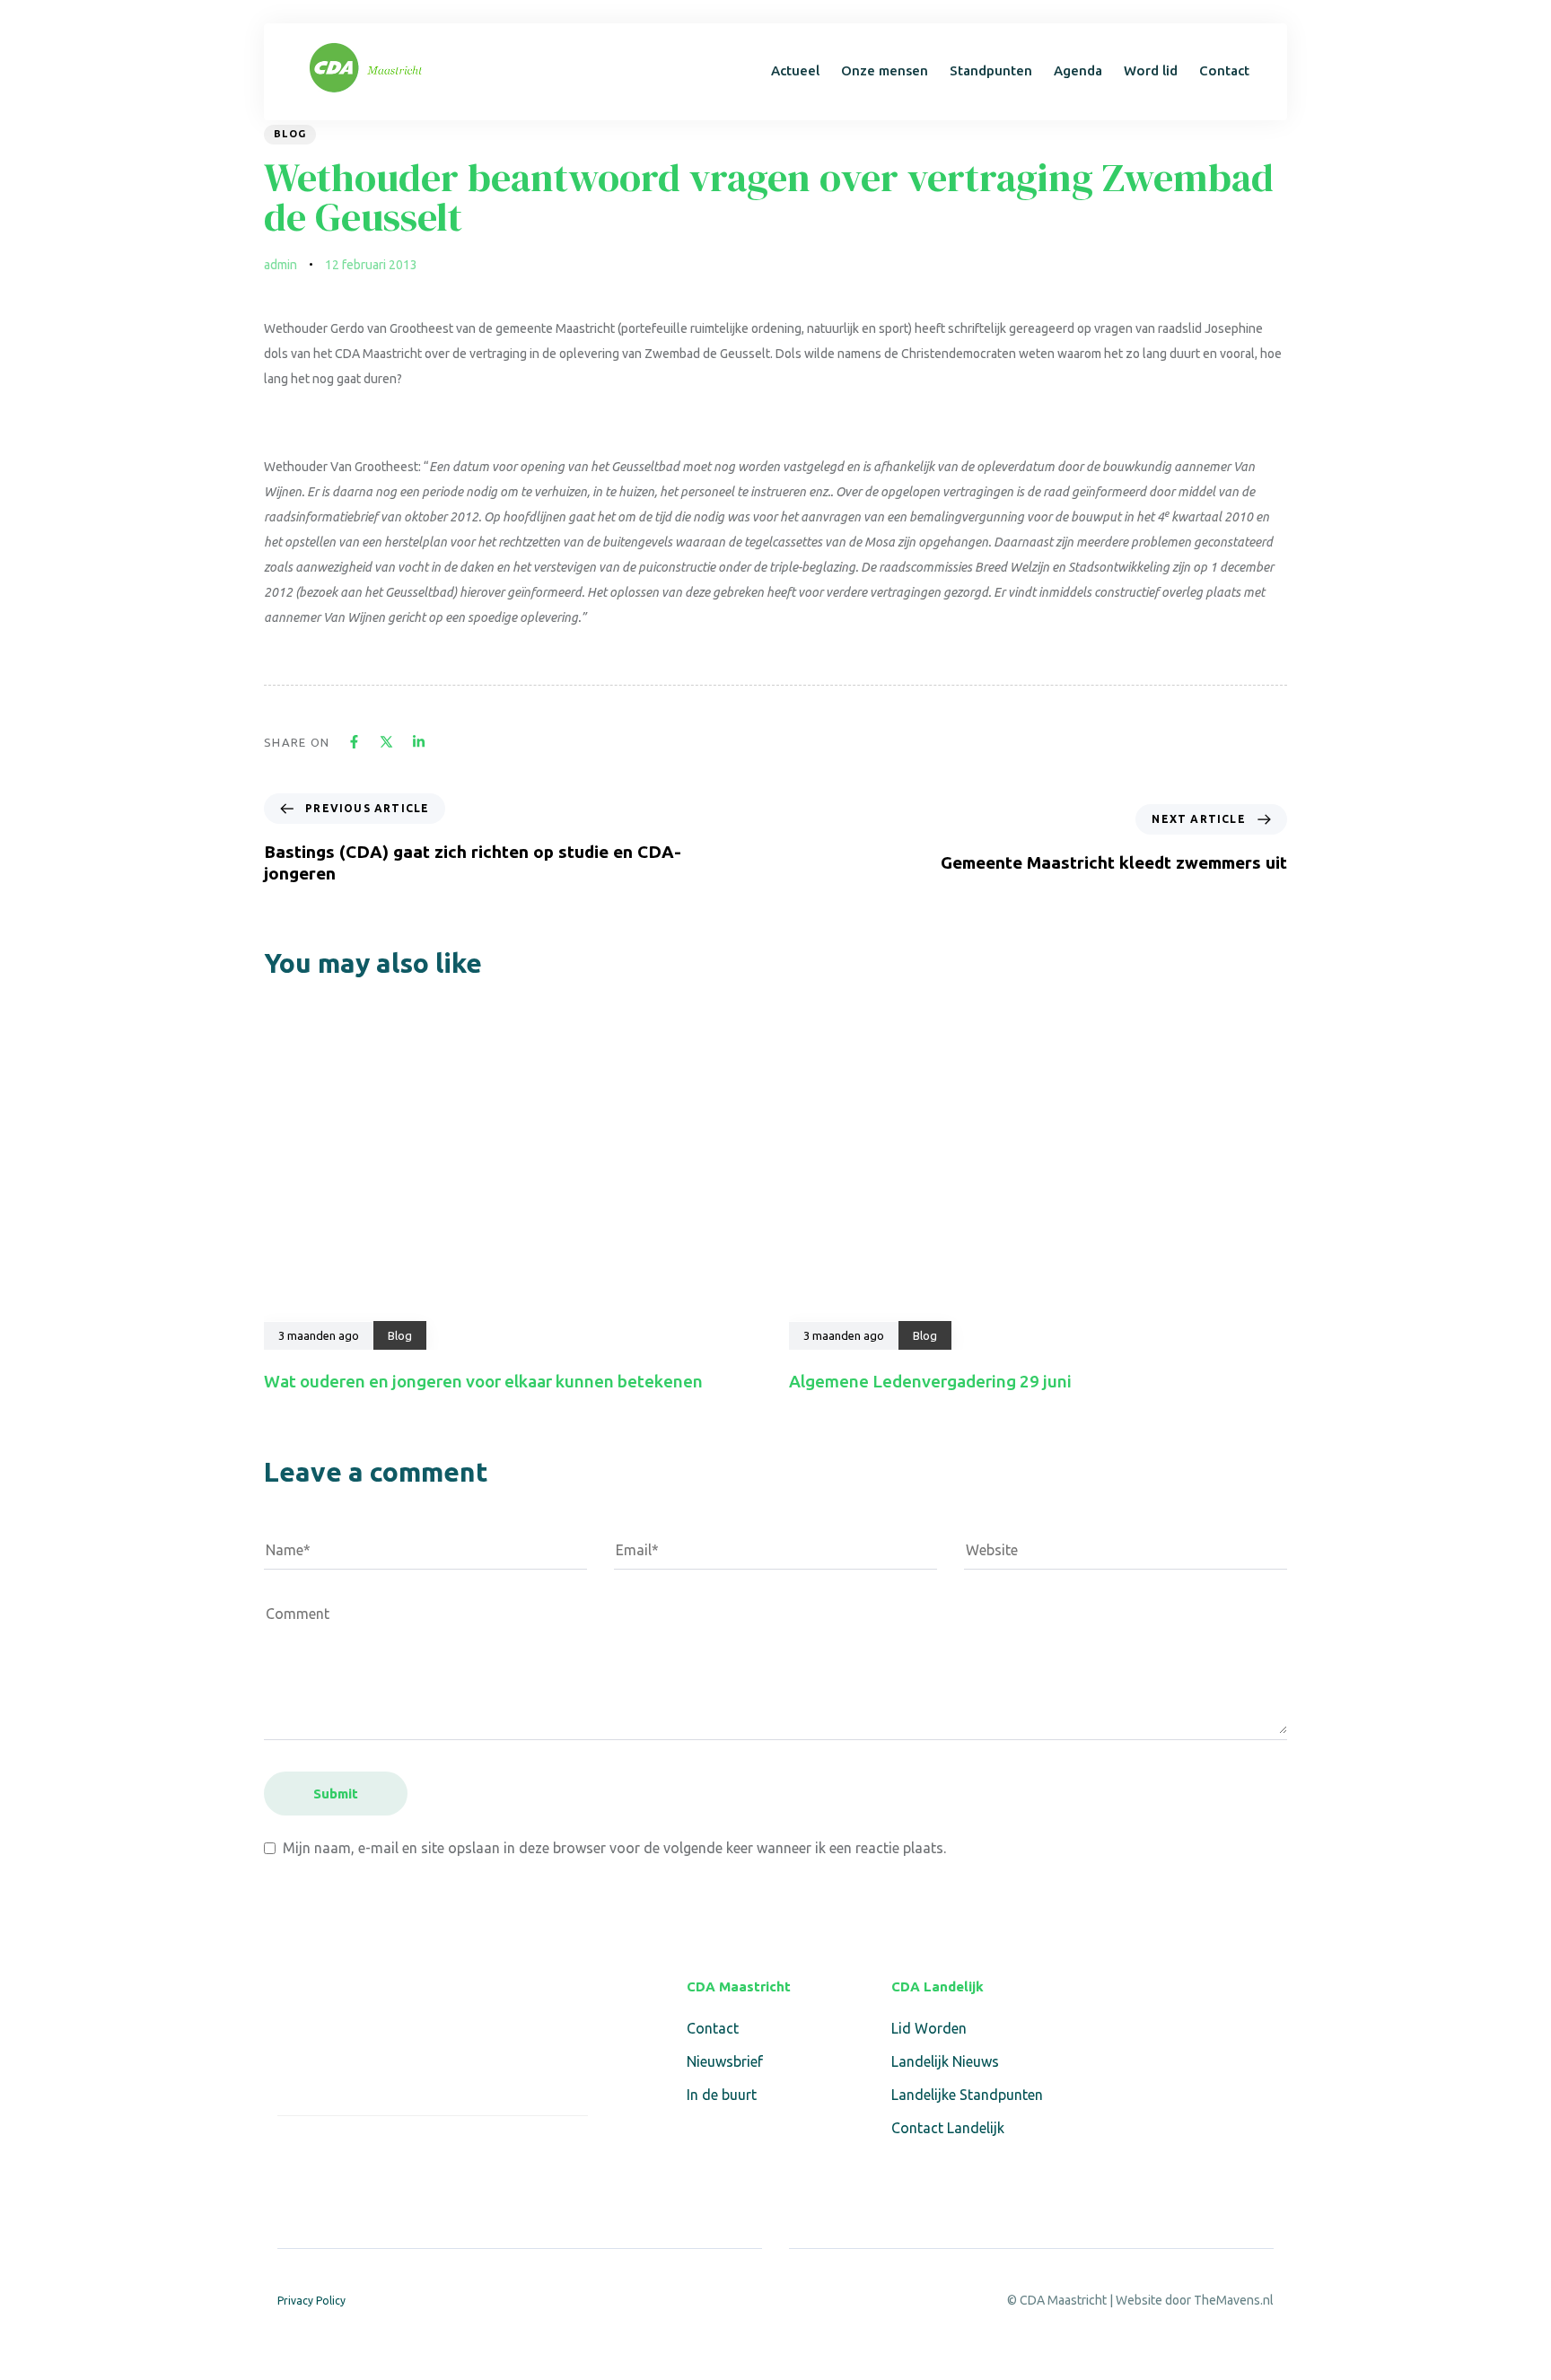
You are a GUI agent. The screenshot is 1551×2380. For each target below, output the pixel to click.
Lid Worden (929, 2028)
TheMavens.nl (1234, 2300)
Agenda (1078, 70)
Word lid (1151, 70)
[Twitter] (331, 2154)
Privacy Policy (311, 2301)
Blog (290, 134)
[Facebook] (289, 2154)
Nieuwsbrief (725, 2061)
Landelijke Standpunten (967, 2095)
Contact (1224, 70)
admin (280, 265)
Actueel (795, 70)
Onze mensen (885, 70)
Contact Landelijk (948, 2128)
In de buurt (722, 2095)
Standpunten (991, 70)
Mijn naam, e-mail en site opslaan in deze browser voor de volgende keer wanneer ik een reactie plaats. (614, 1848)
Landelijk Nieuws (945, 2061)
